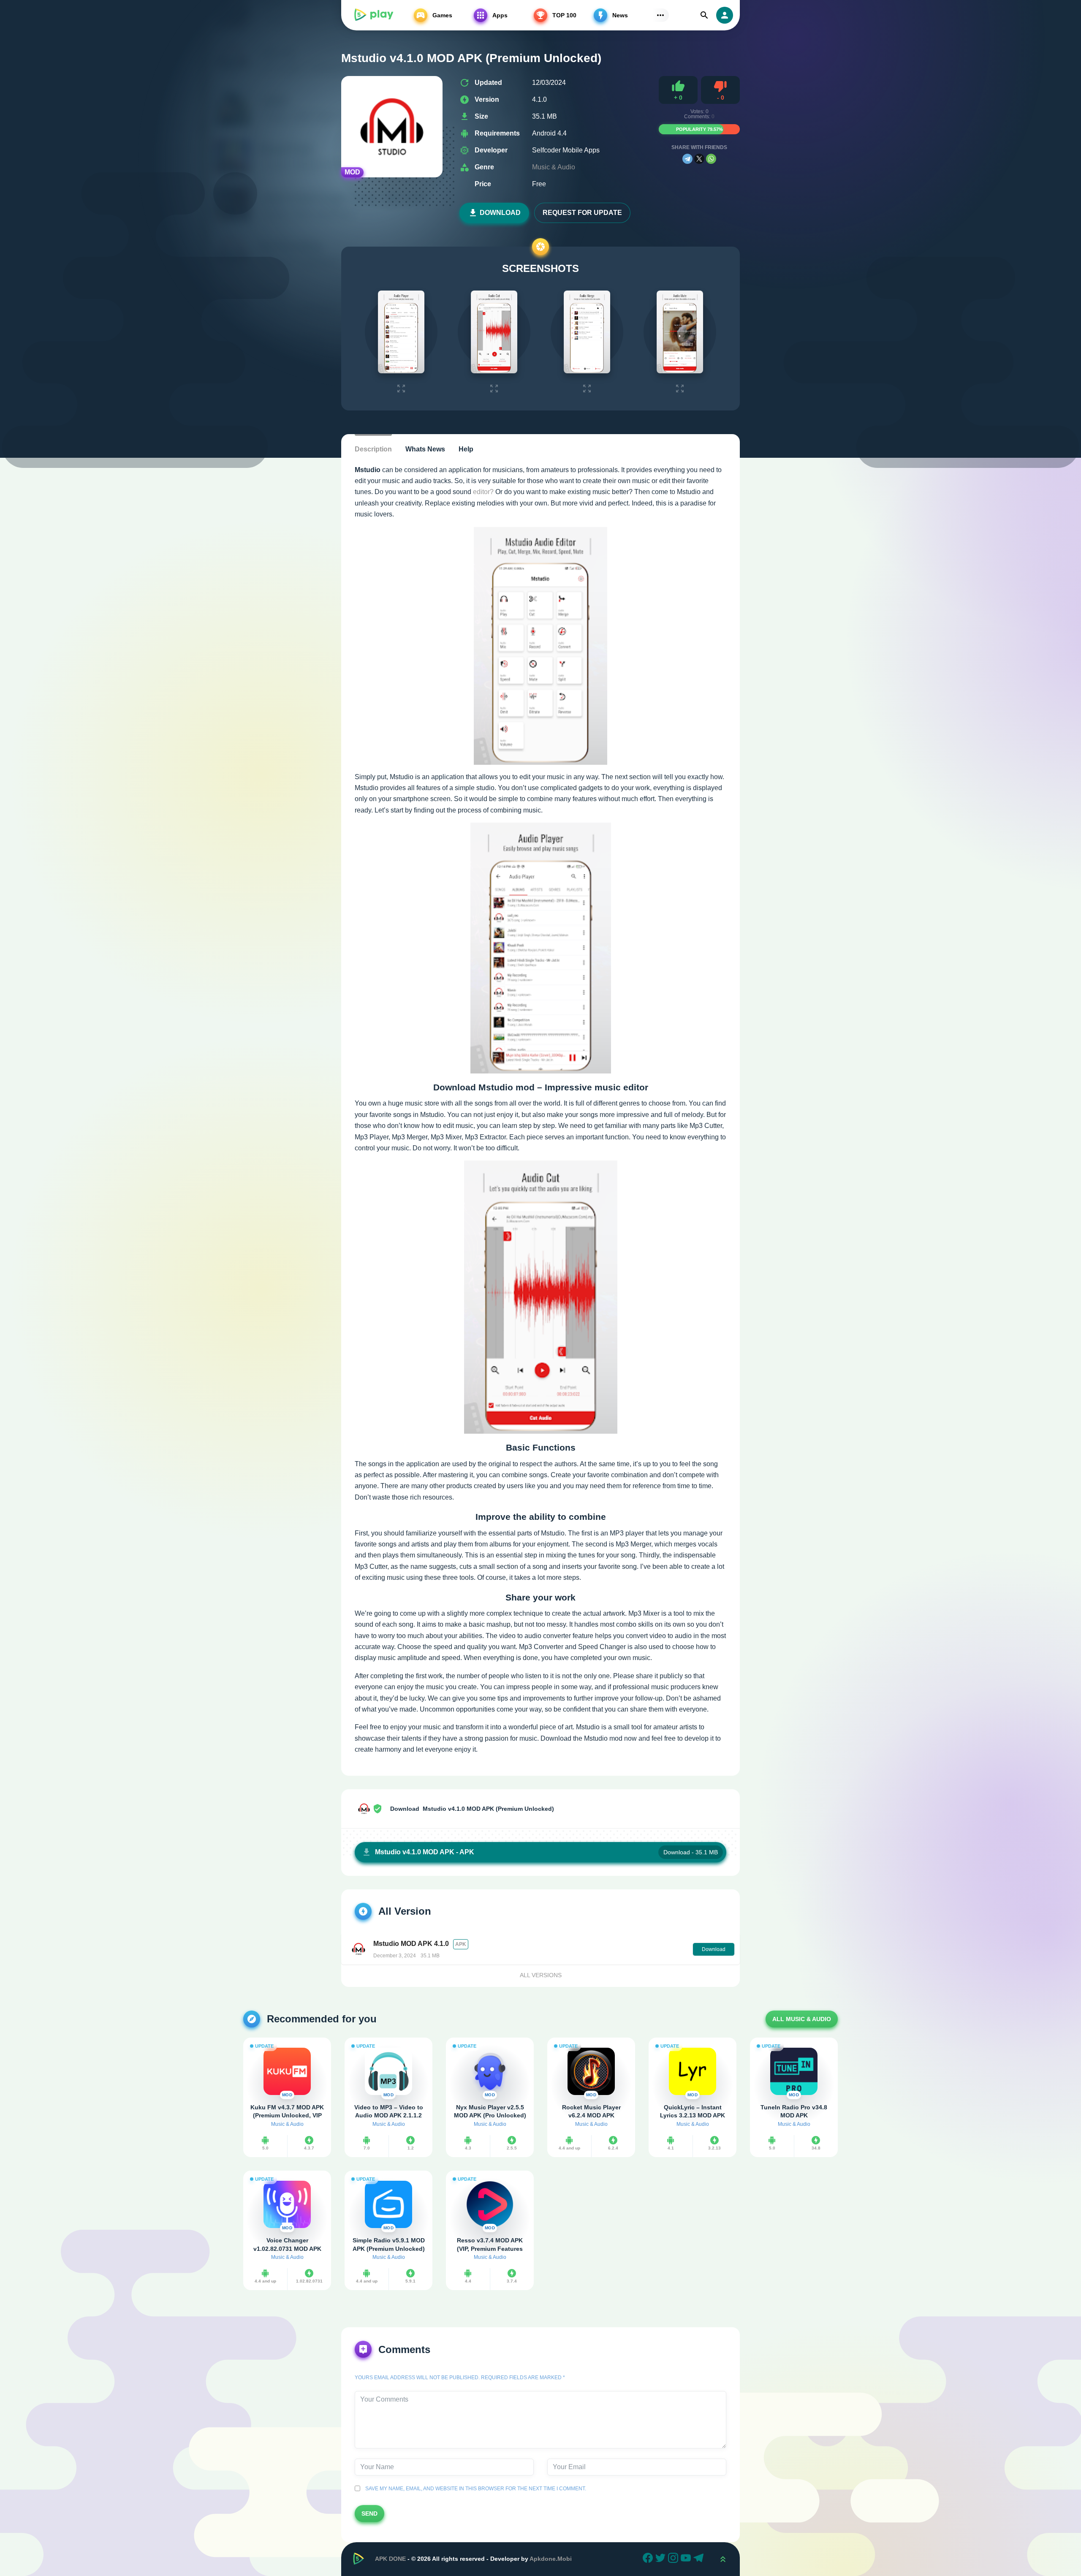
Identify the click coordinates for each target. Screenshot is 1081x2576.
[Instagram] (674, 2559)
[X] (699, 159)
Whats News (425, 449)
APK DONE (390, 2559)
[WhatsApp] (711, 159)
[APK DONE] (373, 15)
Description (373, 449)
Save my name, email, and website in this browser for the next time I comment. (474, 2489)
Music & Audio (554, 167)
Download (500, 213)
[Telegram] (687, 159)
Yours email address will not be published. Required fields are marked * (460, 2378)
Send (369, 2514)
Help (466, 449)
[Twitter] (662, 2559)
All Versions (541, 1975)
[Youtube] (687, 2559)
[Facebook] (649, 2559)
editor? (483, 492)
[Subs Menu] (660, 15)
